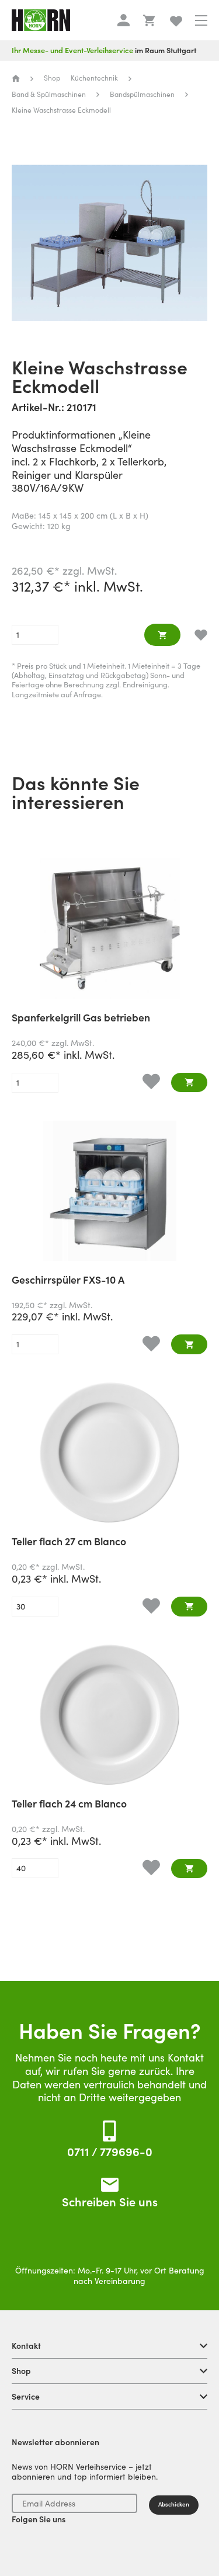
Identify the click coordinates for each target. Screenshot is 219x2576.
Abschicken (174, 2504)
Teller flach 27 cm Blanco (69, 1542)
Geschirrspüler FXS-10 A (68, 1281)
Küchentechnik (94, 78)
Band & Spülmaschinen (49, 94)
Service (26, 2397)
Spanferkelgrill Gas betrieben (81, 1018)
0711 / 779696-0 (110, 2152)
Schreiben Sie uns (110, 2202)
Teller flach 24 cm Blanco (69, 1805)
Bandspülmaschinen (142, 94)
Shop (21, 2371)
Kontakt (26, 2346)
